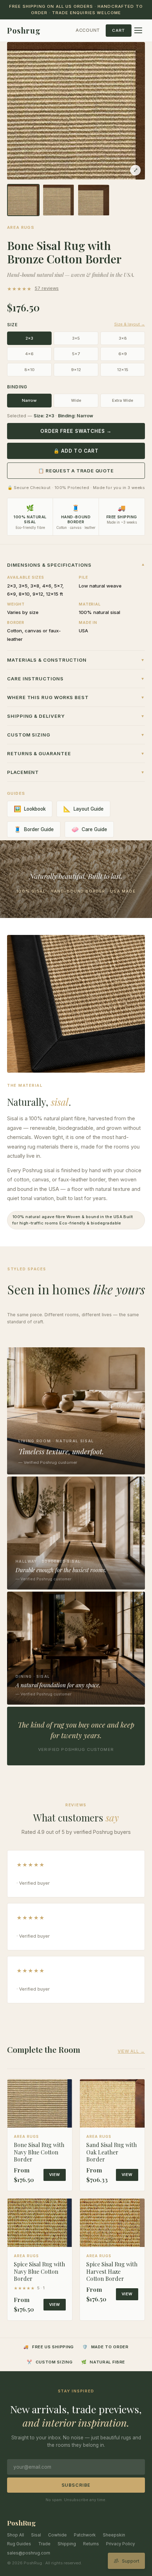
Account (88, 30)
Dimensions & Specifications (76, 565)
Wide (76, 400)
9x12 (76, 370)
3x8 (123, 338)
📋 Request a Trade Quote (76, 471)
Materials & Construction (76, 660)
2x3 (29, 338)
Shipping (67, 2544)
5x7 (76, 354)
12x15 (123, 370)
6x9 (123, 354)
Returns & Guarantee (76, 753)
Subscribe (76, 2485)
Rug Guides (19, 2544)
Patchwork (85, 2535)
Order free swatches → (76, 431)
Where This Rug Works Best (76, 697)
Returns (91, 2544)
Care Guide (89, 829)
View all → (131, 2051)
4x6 (29, 354)
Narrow (29, 400)
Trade (44, 2544)
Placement (76, 772)
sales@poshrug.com (29, 2553)
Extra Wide (123, 400)
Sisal (36, 2535)
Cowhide (57, 2535)
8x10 (30, 370)
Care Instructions (76, 679)
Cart (119, 30)
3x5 (76, 338)
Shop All (16, 2535)
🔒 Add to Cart (76, 451)
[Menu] (138, 30)
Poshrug (24, 30)
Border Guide (34, 829)
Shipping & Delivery (76, 716)
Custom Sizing (76, 735)
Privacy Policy (121, 2544)
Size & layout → (130, 324)
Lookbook (30, 809)
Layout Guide (83, 809)
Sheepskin (114, 2535)
